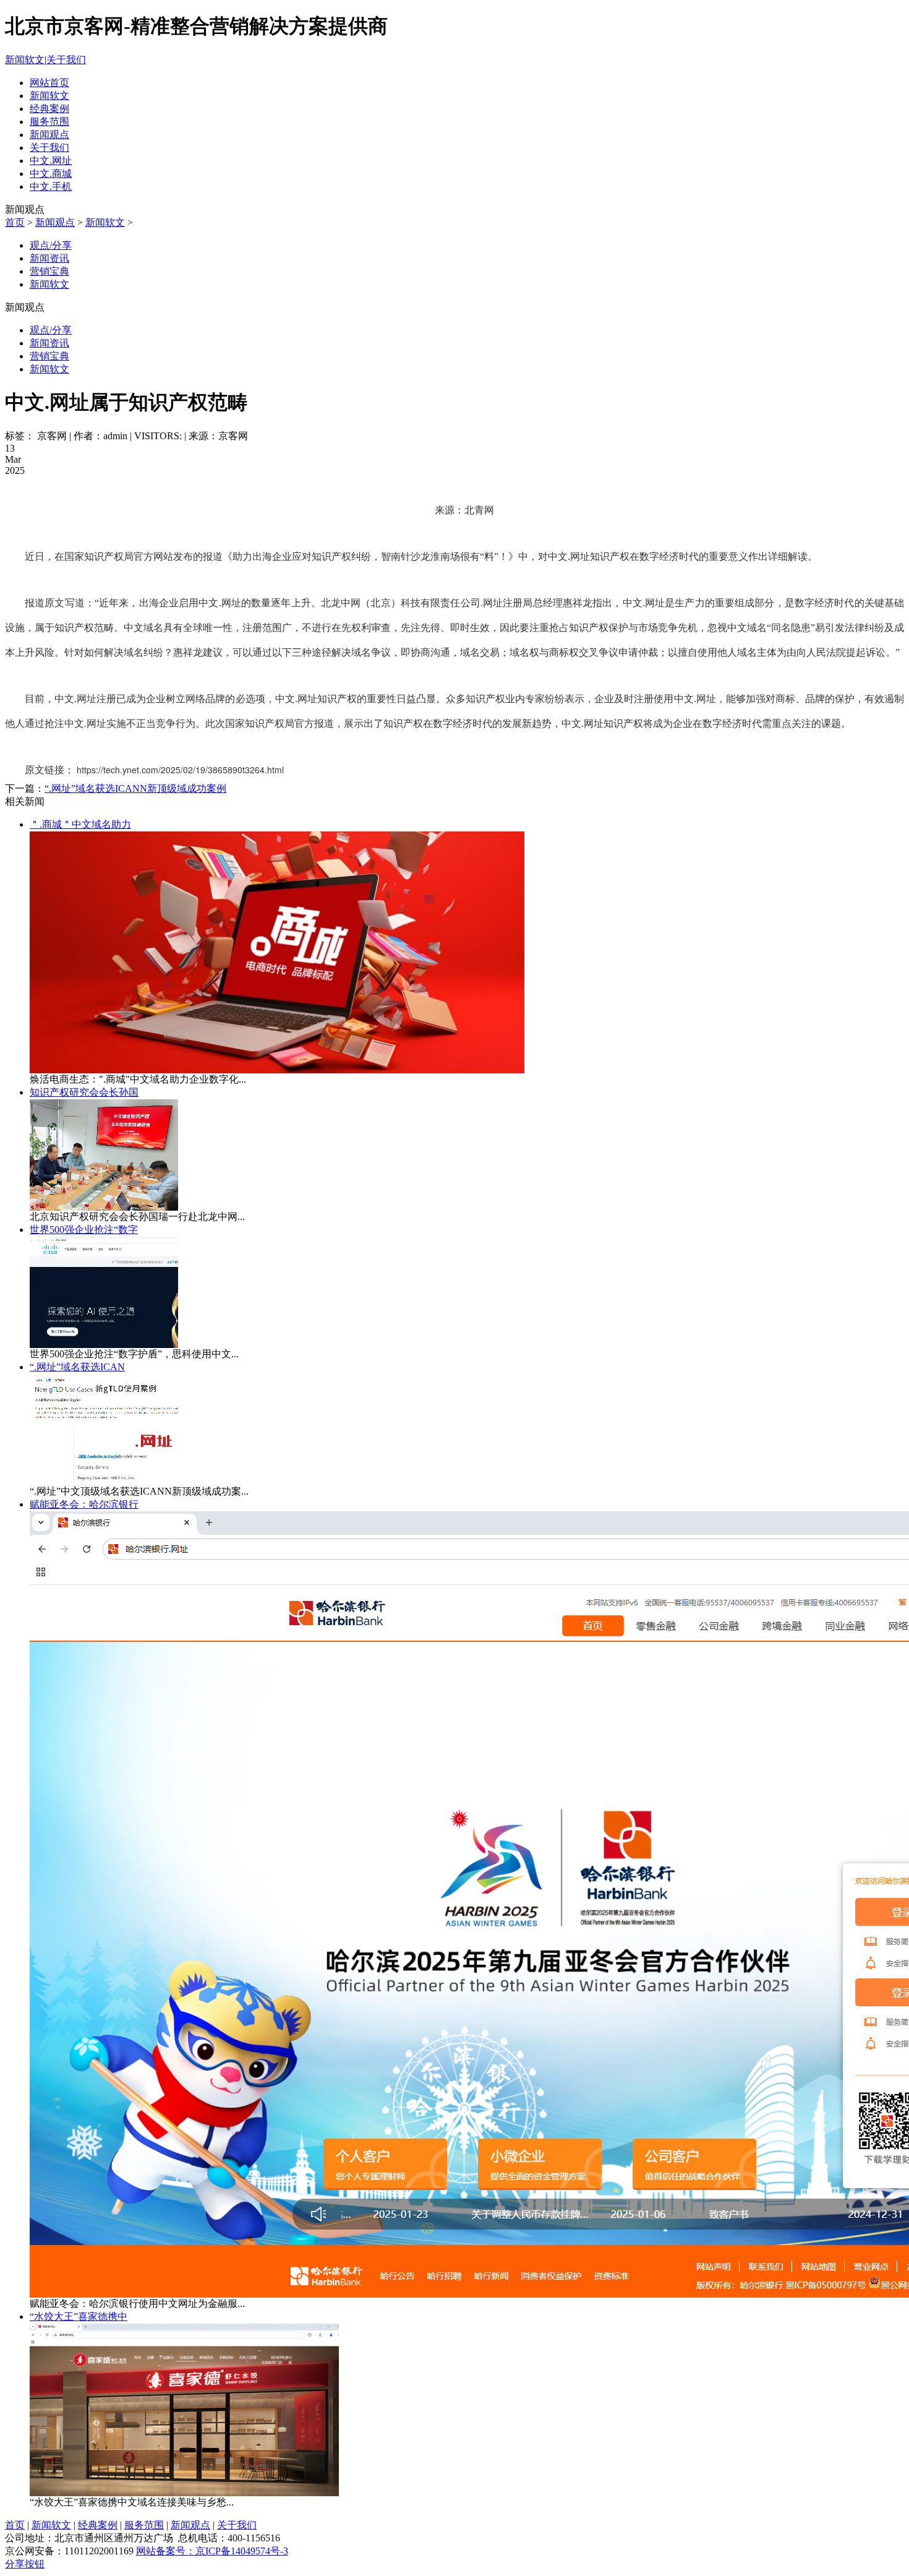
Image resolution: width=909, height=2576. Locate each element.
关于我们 (66, 60)
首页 (15, 222)
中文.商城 (51, 174)
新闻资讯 (49, 258)
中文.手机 (51, 187)
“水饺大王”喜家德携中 (79, 2316)
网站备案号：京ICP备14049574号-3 (212, 2551)
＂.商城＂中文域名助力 (80, 824)
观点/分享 (51, 245)
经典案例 (49, 109)
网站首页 (49, 83)
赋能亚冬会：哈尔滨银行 (84, 1504)
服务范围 (49, 122)
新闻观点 (49, 135)
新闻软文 (25, 60)
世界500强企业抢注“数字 (84, 1230)
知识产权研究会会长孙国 (84, 1092)
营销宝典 (49, 271)
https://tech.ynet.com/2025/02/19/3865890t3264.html (180, 770)
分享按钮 (25, 2564)
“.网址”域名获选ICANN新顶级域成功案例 (135, 788)
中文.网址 (51, 161)
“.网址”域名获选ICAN (77, 1367)
